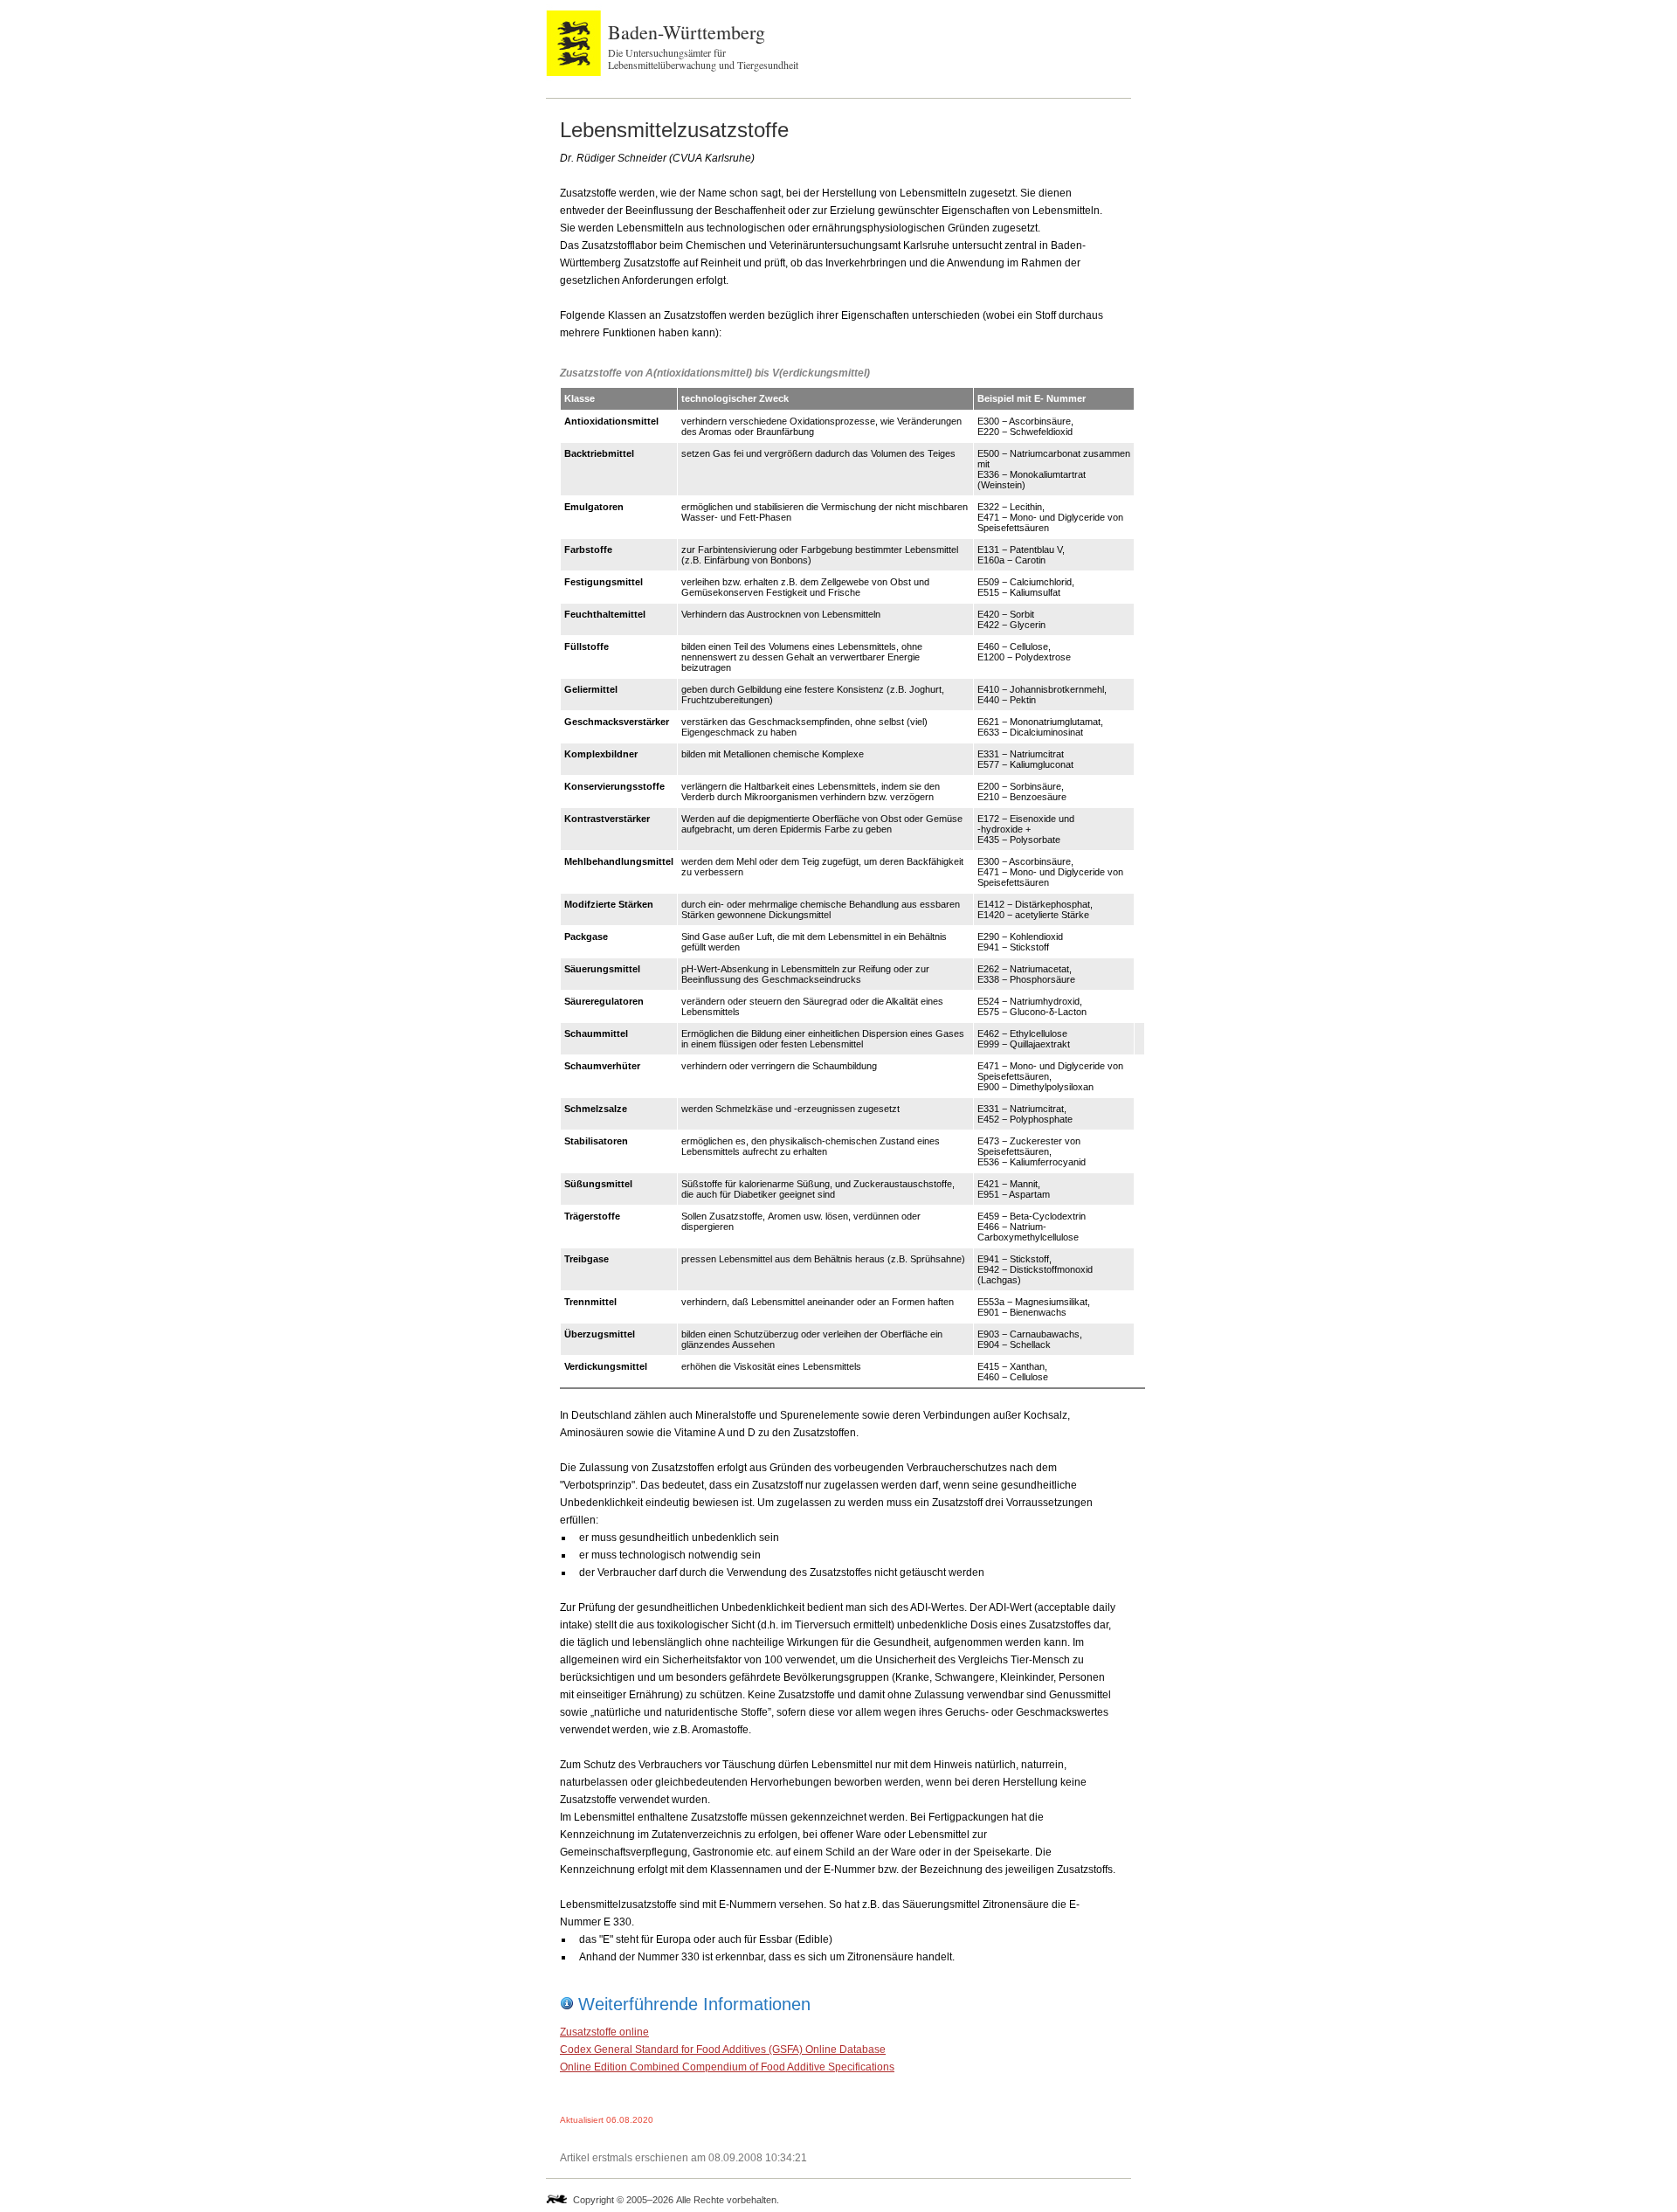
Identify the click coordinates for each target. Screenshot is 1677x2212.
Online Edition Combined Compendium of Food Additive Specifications (727, 2067)
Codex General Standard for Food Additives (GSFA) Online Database (723, 2050)
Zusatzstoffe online (604, 2032)
